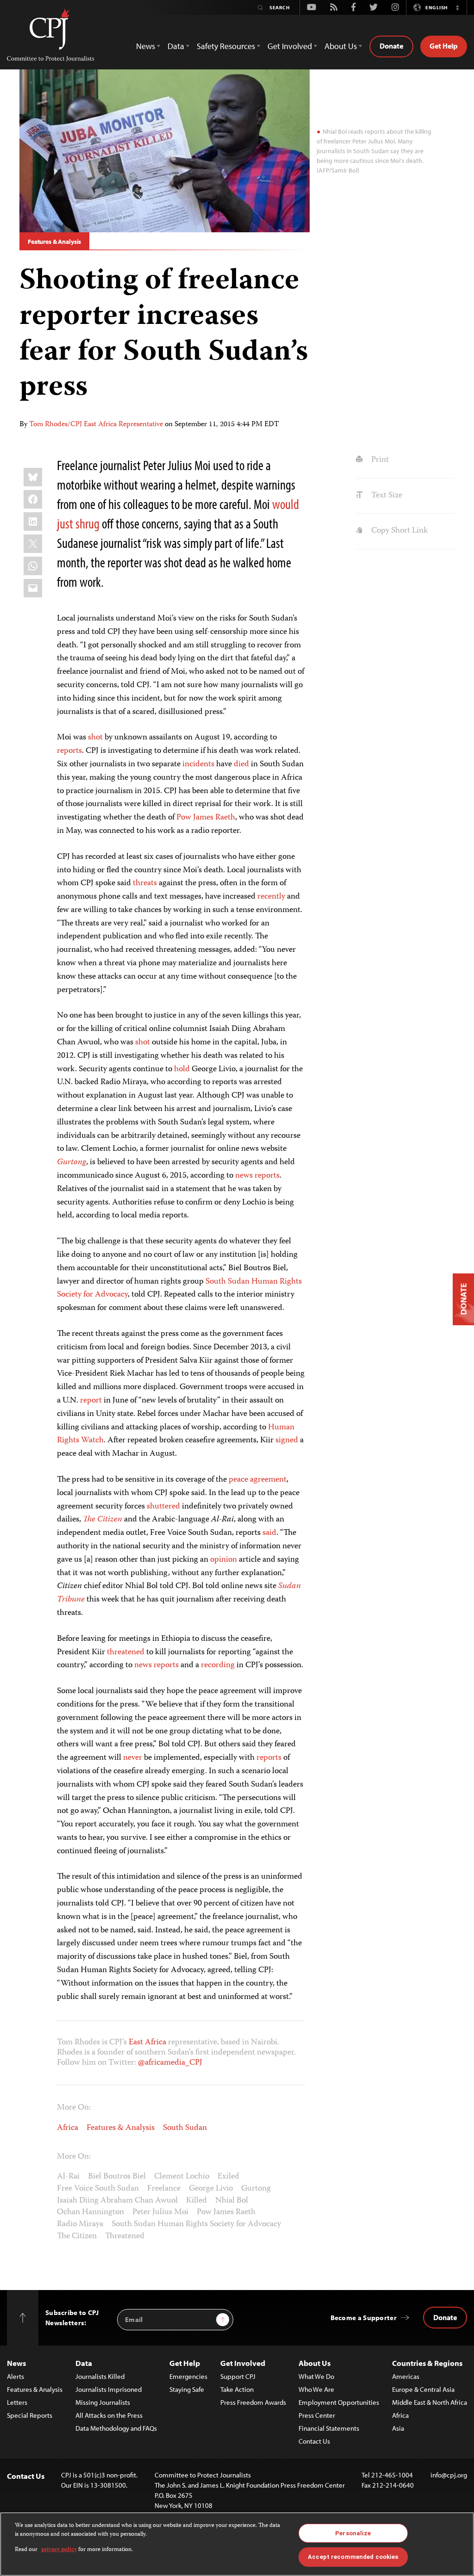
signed (287, 1440)
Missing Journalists (103, 2402)
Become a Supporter (364, 2318)
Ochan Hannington (90, 2212)
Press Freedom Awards (253, 2402)
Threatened (125, 2236)
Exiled (228, 2177)
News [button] (146, 46)
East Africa (147, 2042)
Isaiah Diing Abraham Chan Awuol (117, 2201)
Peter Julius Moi (160, 2212)
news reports (257, 1176)
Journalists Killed (100, 2376)
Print (379, 460)
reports (69, 751)
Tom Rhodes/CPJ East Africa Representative (96, 425)
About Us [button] (341, 46)
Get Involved (243, 2363)
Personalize (353, 2533)
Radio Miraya (80, 2224)
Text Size (386, 496)
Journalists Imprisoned (109, 2389)
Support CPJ (238, 2376)
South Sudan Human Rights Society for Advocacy (196, 2224)
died (241, 764)
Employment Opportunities (339, 2402)
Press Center (317, 2415)
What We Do (316, 2376)
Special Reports (30, 2415)
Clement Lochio (182, 2177)
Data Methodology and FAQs (116, 2428)
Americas (406, 2376)
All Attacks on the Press (109, 2415)
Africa (68, 2128)
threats (145, 883)
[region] (237, 2544)
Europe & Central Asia (423, 2389)
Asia (398, 2428)
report (91, 1401)
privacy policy (59, 2550)
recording (218, 1665)
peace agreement (258, 1480)
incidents (198, 764)
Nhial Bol (232, 2201)
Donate (391, 46)
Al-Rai (68, 2177)
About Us (315, 2363)
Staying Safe (187, 2389)
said (269, 1533)
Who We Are (316, 2389)
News (16, 2363)
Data (84, 2363)
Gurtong (72, 1162)
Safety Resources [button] (226, 46)
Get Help (444, 46)
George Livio (211, 2189)
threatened (126, 1652)
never (133, 1758)
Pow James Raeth (206, 818)
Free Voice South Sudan (98, 2189)
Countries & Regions (427, 2363)
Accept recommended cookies (353, 2557)
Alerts (16, 2376)
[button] (457, 7)
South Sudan (185, 2128)
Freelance (164, 2189)
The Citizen (103, 1520)
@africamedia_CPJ (170, 2063)
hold (182, 1069)
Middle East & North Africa (430, 2402)
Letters (17, 2402)
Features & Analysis (54, 242)
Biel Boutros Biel (117, 2177)
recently (271, 897)
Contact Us (314, 2441)
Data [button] (176, 46)
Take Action (237, 2389)
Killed (196, 2201)
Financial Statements (329, 2428)
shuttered (163, 1507)
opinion (224, 1560)
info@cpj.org (449, 2475)
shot (95, 738)
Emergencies (188, 2376)
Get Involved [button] (290, 46)
